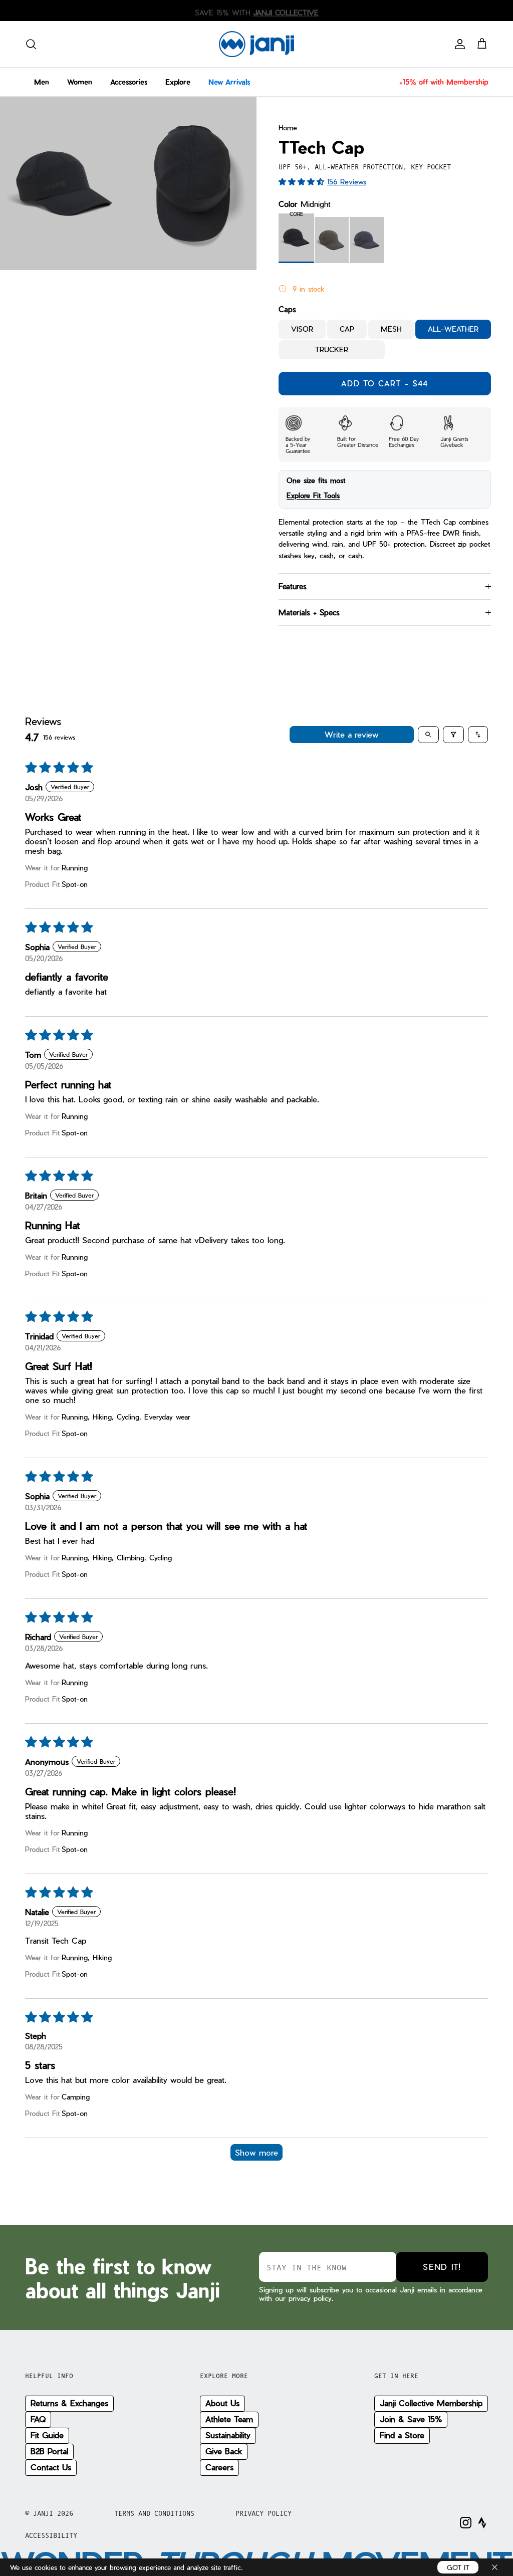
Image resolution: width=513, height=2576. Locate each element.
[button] (303, 181)
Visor (302, 329)
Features (293, 586)
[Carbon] (332, 240)
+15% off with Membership (444, 82)
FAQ (38, 2419)
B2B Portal (49, 2451)
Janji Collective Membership (431, 2403)
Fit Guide (47, 2435)
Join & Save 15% (411, 2419)
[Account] (458, 44)
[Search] (31, 44)
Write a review (352, 734)
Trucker (332, 349)
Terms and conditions (154, 2513)
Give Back (224, 2451)
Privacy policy (264, 2513)
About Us (222, 2403)
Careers (219, 2467)
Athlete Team (229, 2419)
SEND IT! (442, 2267)
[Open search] (428, 735)
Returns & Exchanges (69, 2403)
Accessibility (51, 2535)
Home (288, 128)
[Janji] (256, 44)
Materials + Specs (309, 612)
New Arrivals (229, 82)
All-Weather (453, 329)
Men (42, 82)
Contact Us (51, 2467)
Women (80, 82)
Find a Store (402, 2435)
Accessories (129, 82)
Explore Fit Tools (313, 495)
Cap (347, 329)
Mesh (391, 329)
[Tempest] (367, 240)
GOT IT (458, 2567)
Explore (178, 82)
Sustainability (228, 2435)
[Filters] (453, 735)
